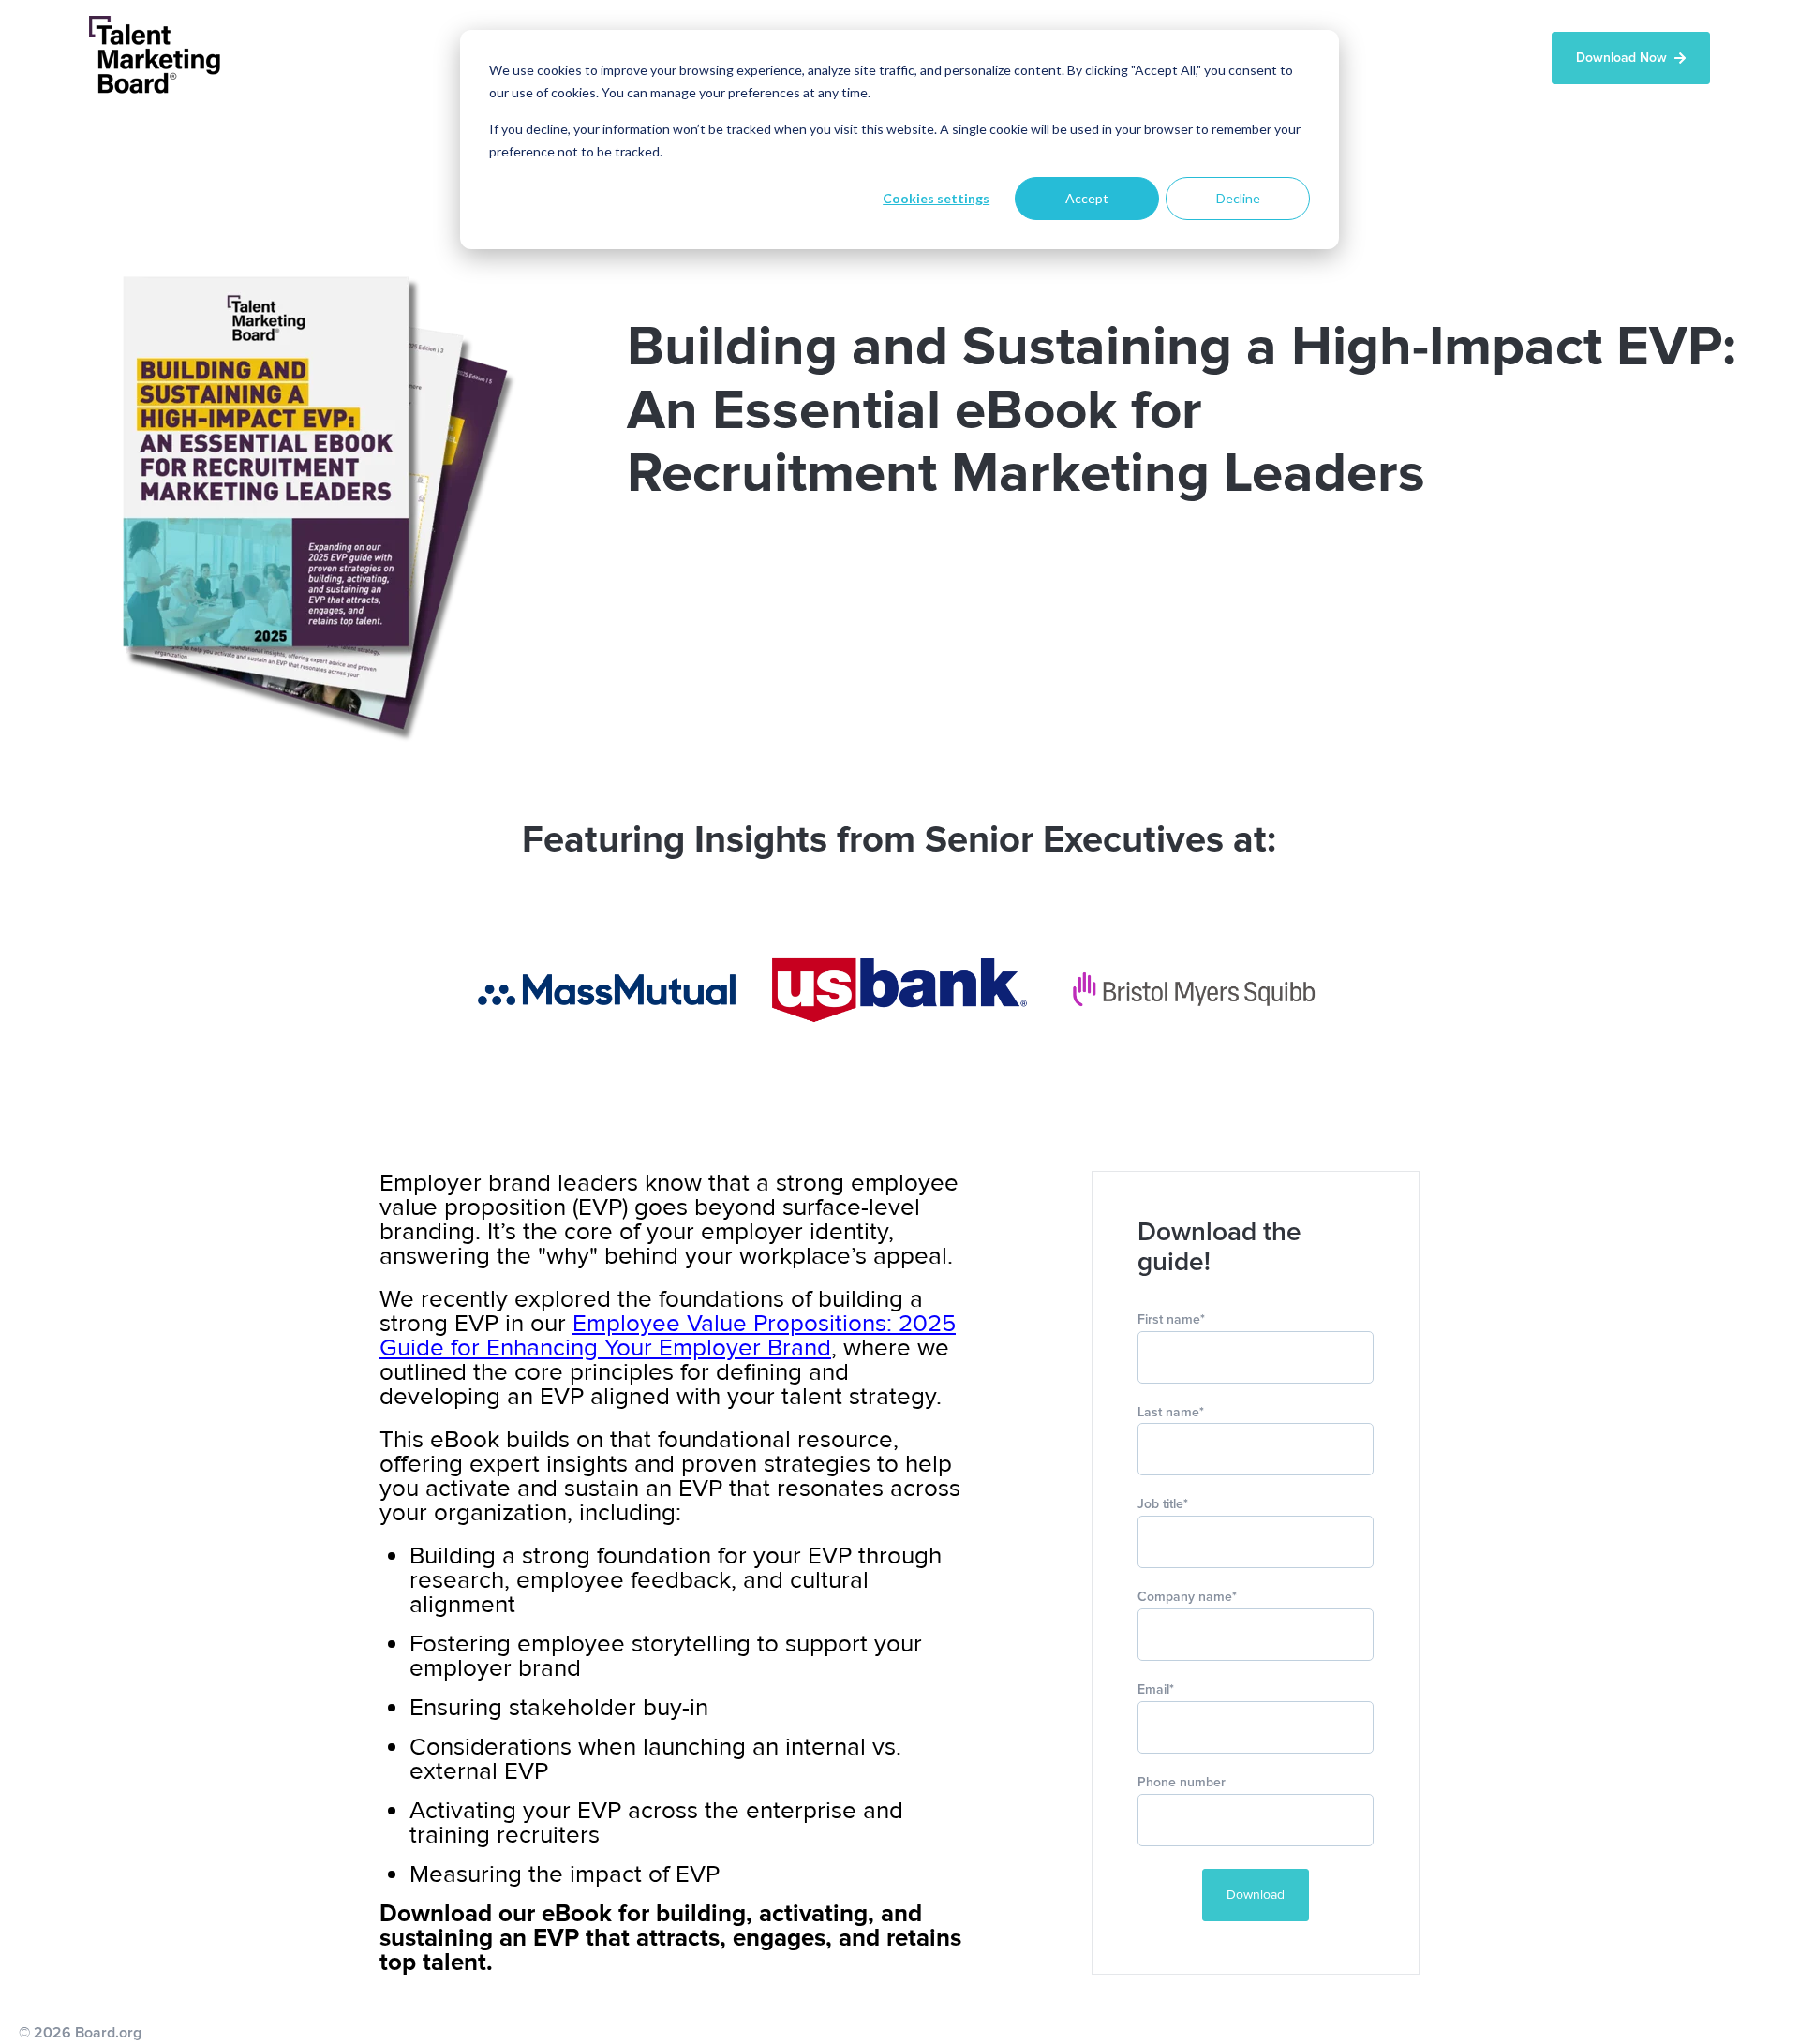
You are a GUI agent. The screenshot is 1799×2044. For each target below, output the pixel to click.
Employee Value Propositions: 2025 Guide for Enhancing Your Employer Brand (668, 1336)
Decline (1238, 198)
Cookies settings (936, 198)
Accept (1087, 198)
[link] (606, 990)
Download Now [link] (1621, 58)
